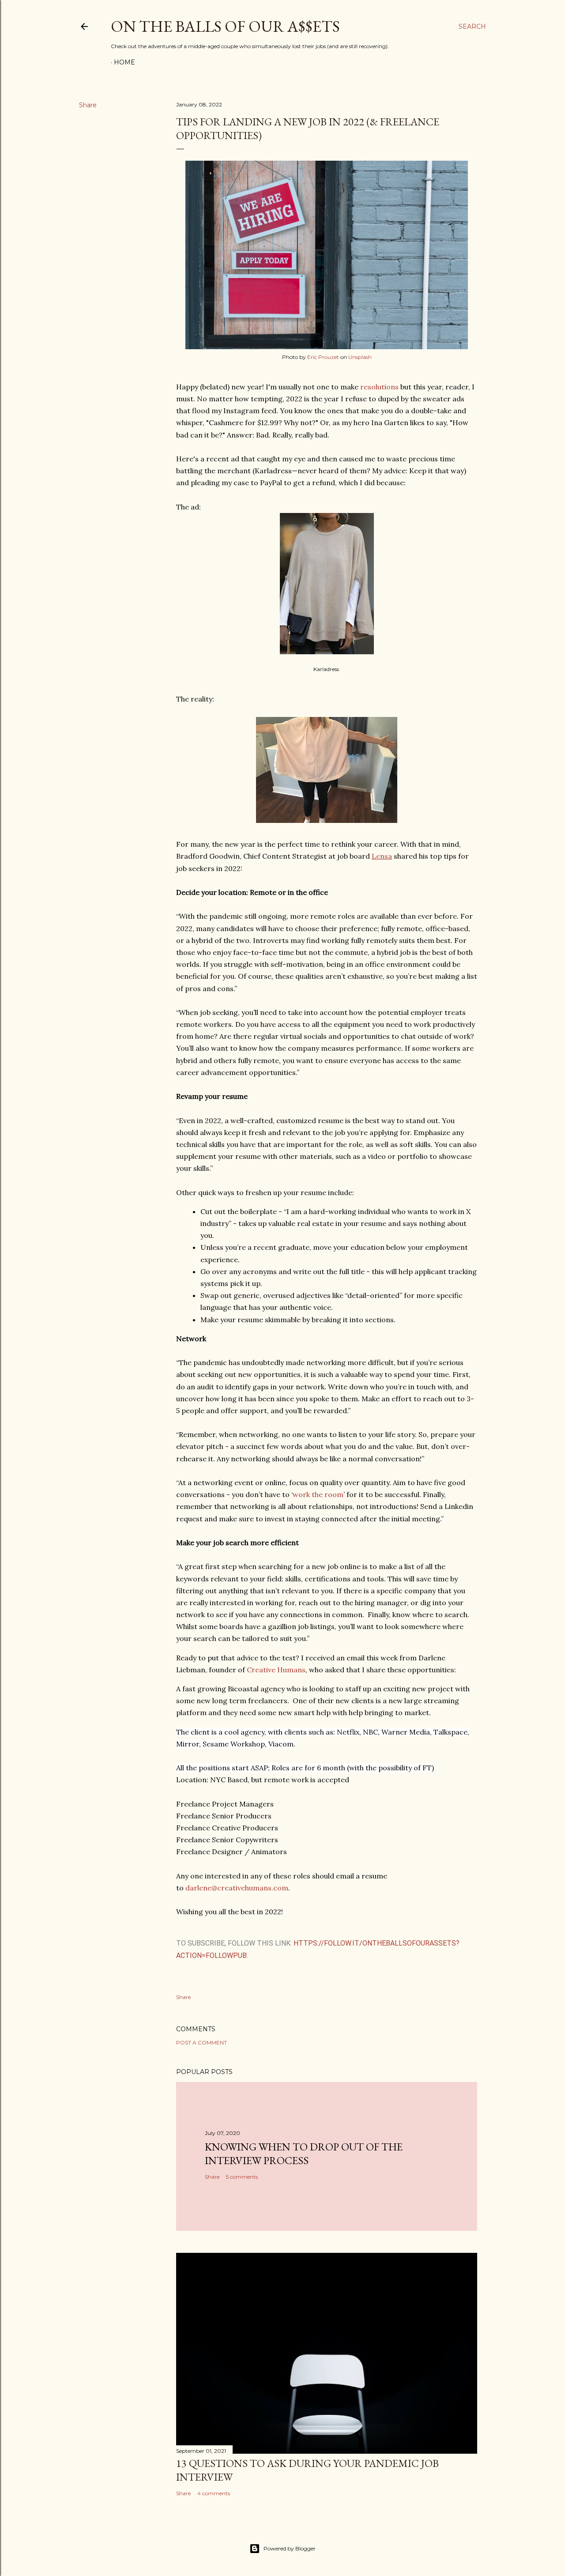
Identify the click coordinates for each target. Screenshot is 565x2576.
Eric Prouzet (323, 357)
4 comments (214, 2493)
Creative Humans (276, 1670)
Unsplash (360, 357)
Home (124, 62)
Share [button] (88, 105)
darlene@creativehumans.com (237, 1888)
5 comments (242, 2177)
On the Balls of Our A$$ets (225, 26)
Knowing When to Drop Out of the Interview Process (304, 2154)
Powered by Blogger (290, 2548)
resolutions (379, 387)
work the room (318, 1494)
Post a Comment (202, 2042)
